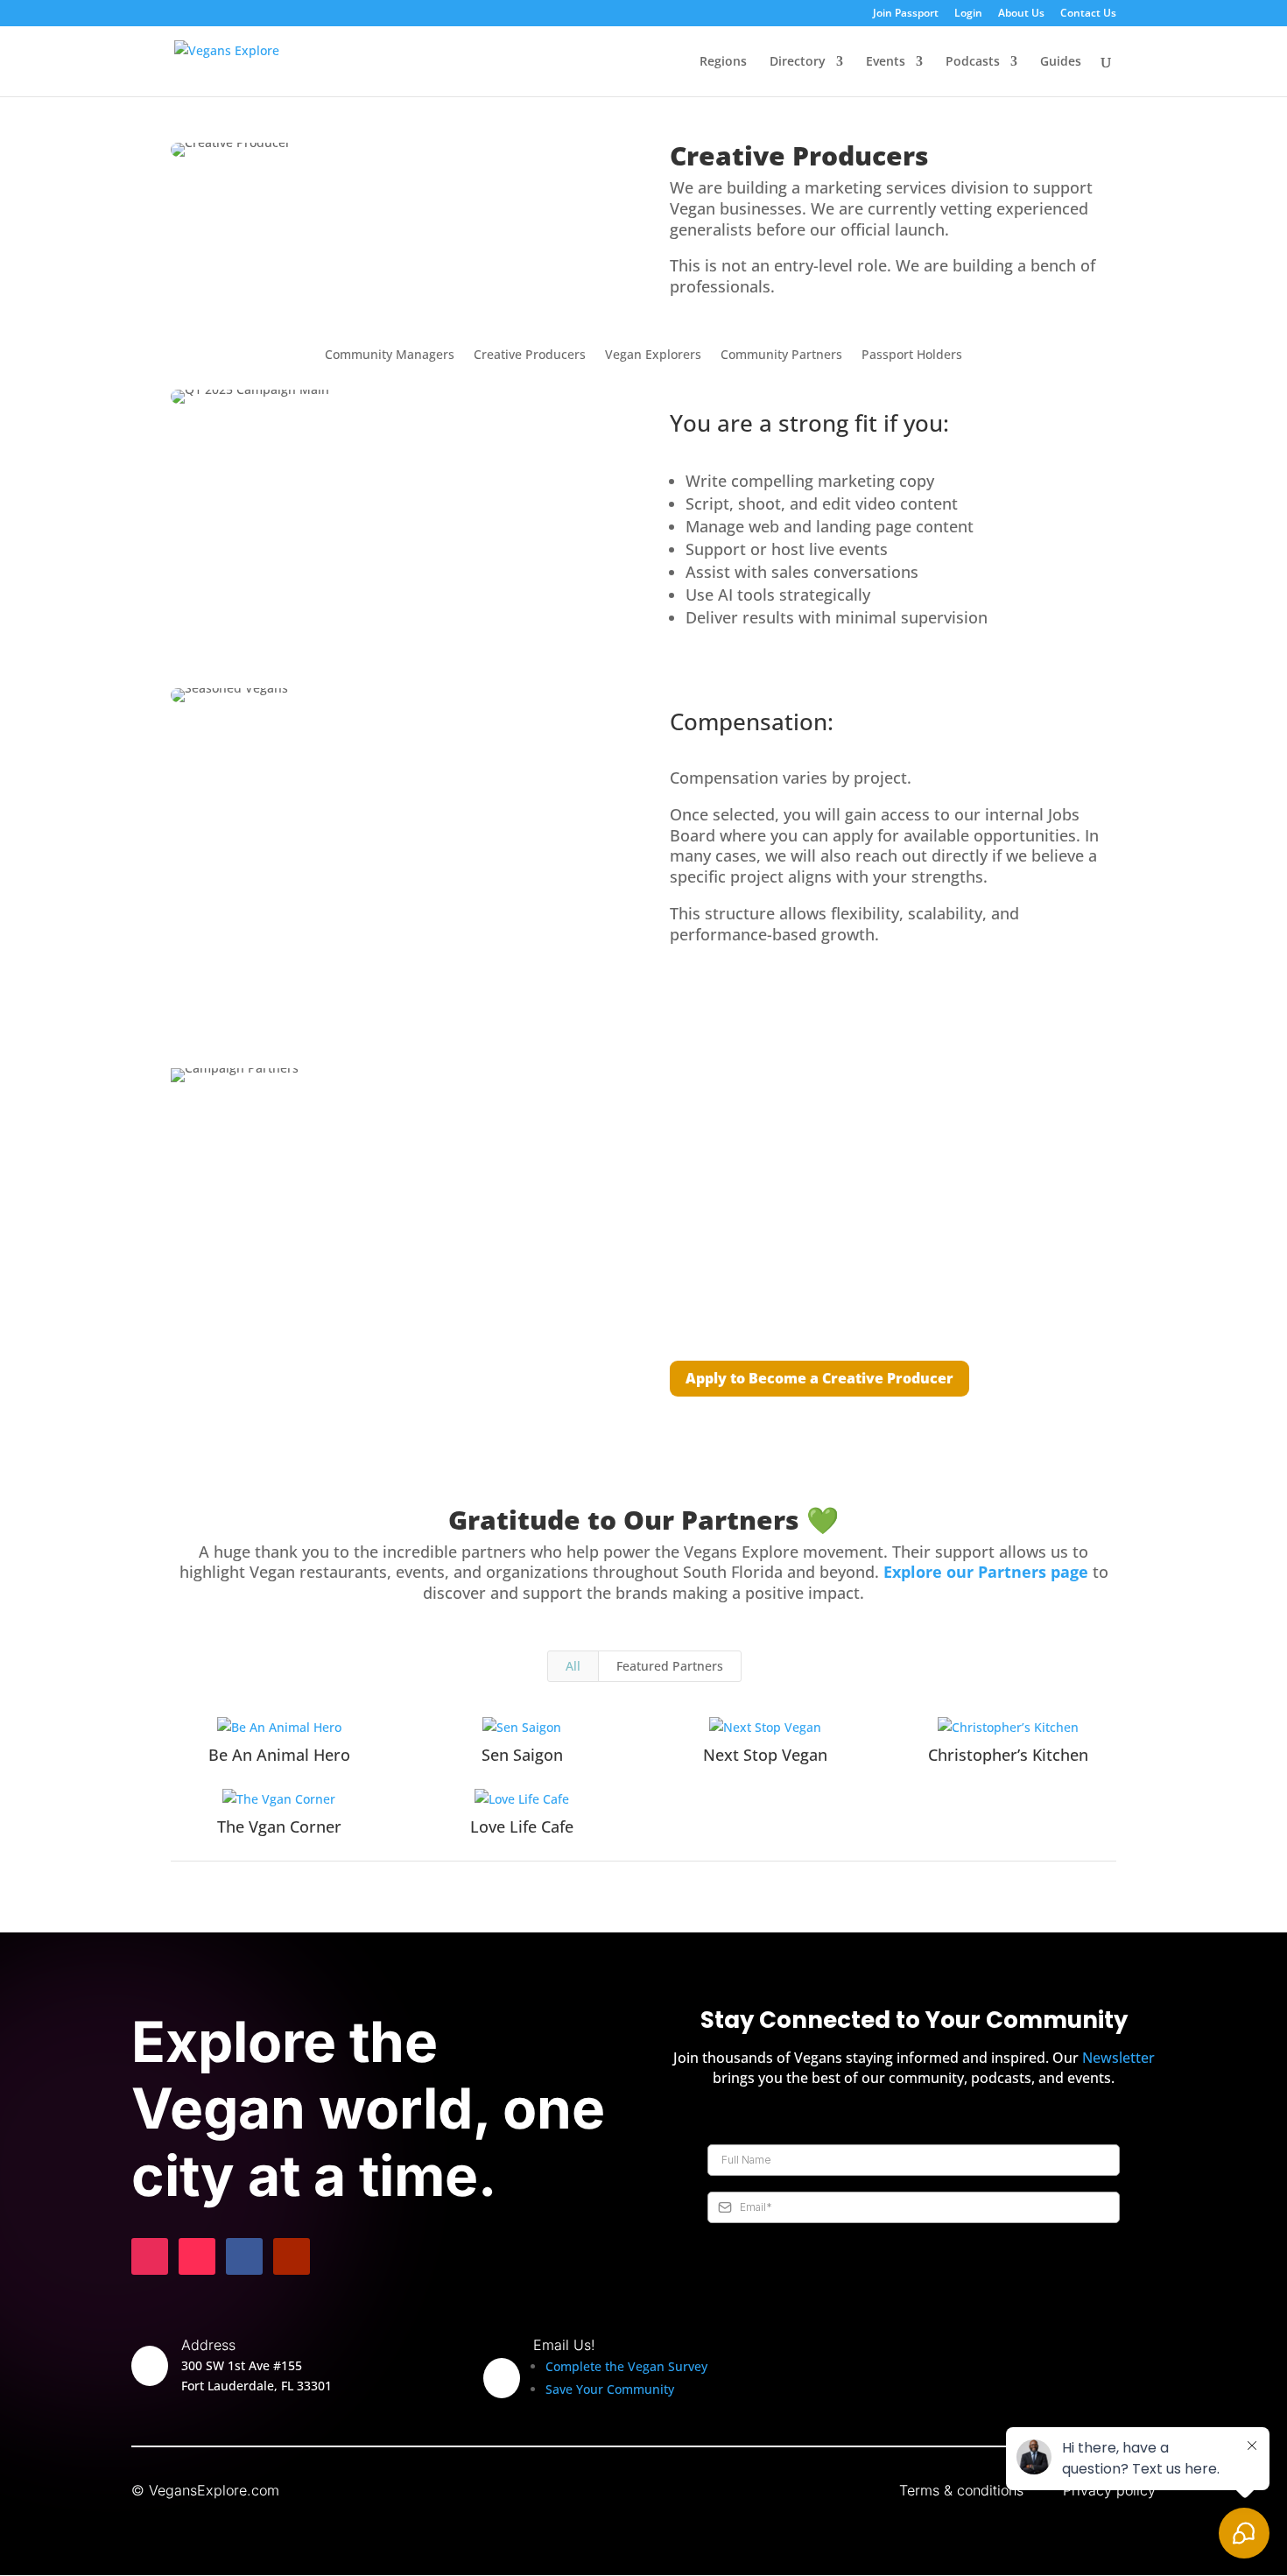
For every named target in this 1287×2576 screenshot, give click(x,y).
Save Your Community (610, 2389)
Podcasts (973, 62)
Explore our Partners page (986, 1572)
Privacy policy (1109, 2490)
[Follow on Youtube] (292, 2256)
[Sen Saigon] (523, 1728)
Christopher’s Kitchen (1008, 1755)
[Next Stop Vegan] (765, 1728)
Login (968, 14)
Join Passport (906, 14)
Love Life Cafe (522, 1826)
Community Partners (781, 355)
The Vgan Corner (279, 1826)
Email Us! (564, 2345)
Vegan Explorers (653, 355)
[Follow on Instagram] (150, 2256)
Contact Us (1088, 14)
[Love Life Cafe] (523, 1799)
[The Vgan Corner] (279, 1799)
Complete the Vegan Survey (626, 2366)
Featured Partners (670, 1666)
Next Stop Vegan (765, 1755)
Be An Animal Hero (279, 1755)
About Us (1021, 14)
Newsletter (1118, 2058)
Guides (1061, 62)
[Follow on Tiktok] (197, 2256)
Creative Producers (530, 355)
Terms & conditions (961, 2490)
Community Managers (390, 355)
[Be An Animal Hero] (279, 1728)
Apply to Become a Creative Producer (819, 1378)
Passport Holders (912, 355)
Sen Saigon (522, 1755)
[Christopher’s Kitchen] (1009, 1728)
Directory (798, 62)
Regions (723, 62)
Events (886, 62)
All (573, 1666)
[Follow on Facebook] (244, 2256)
